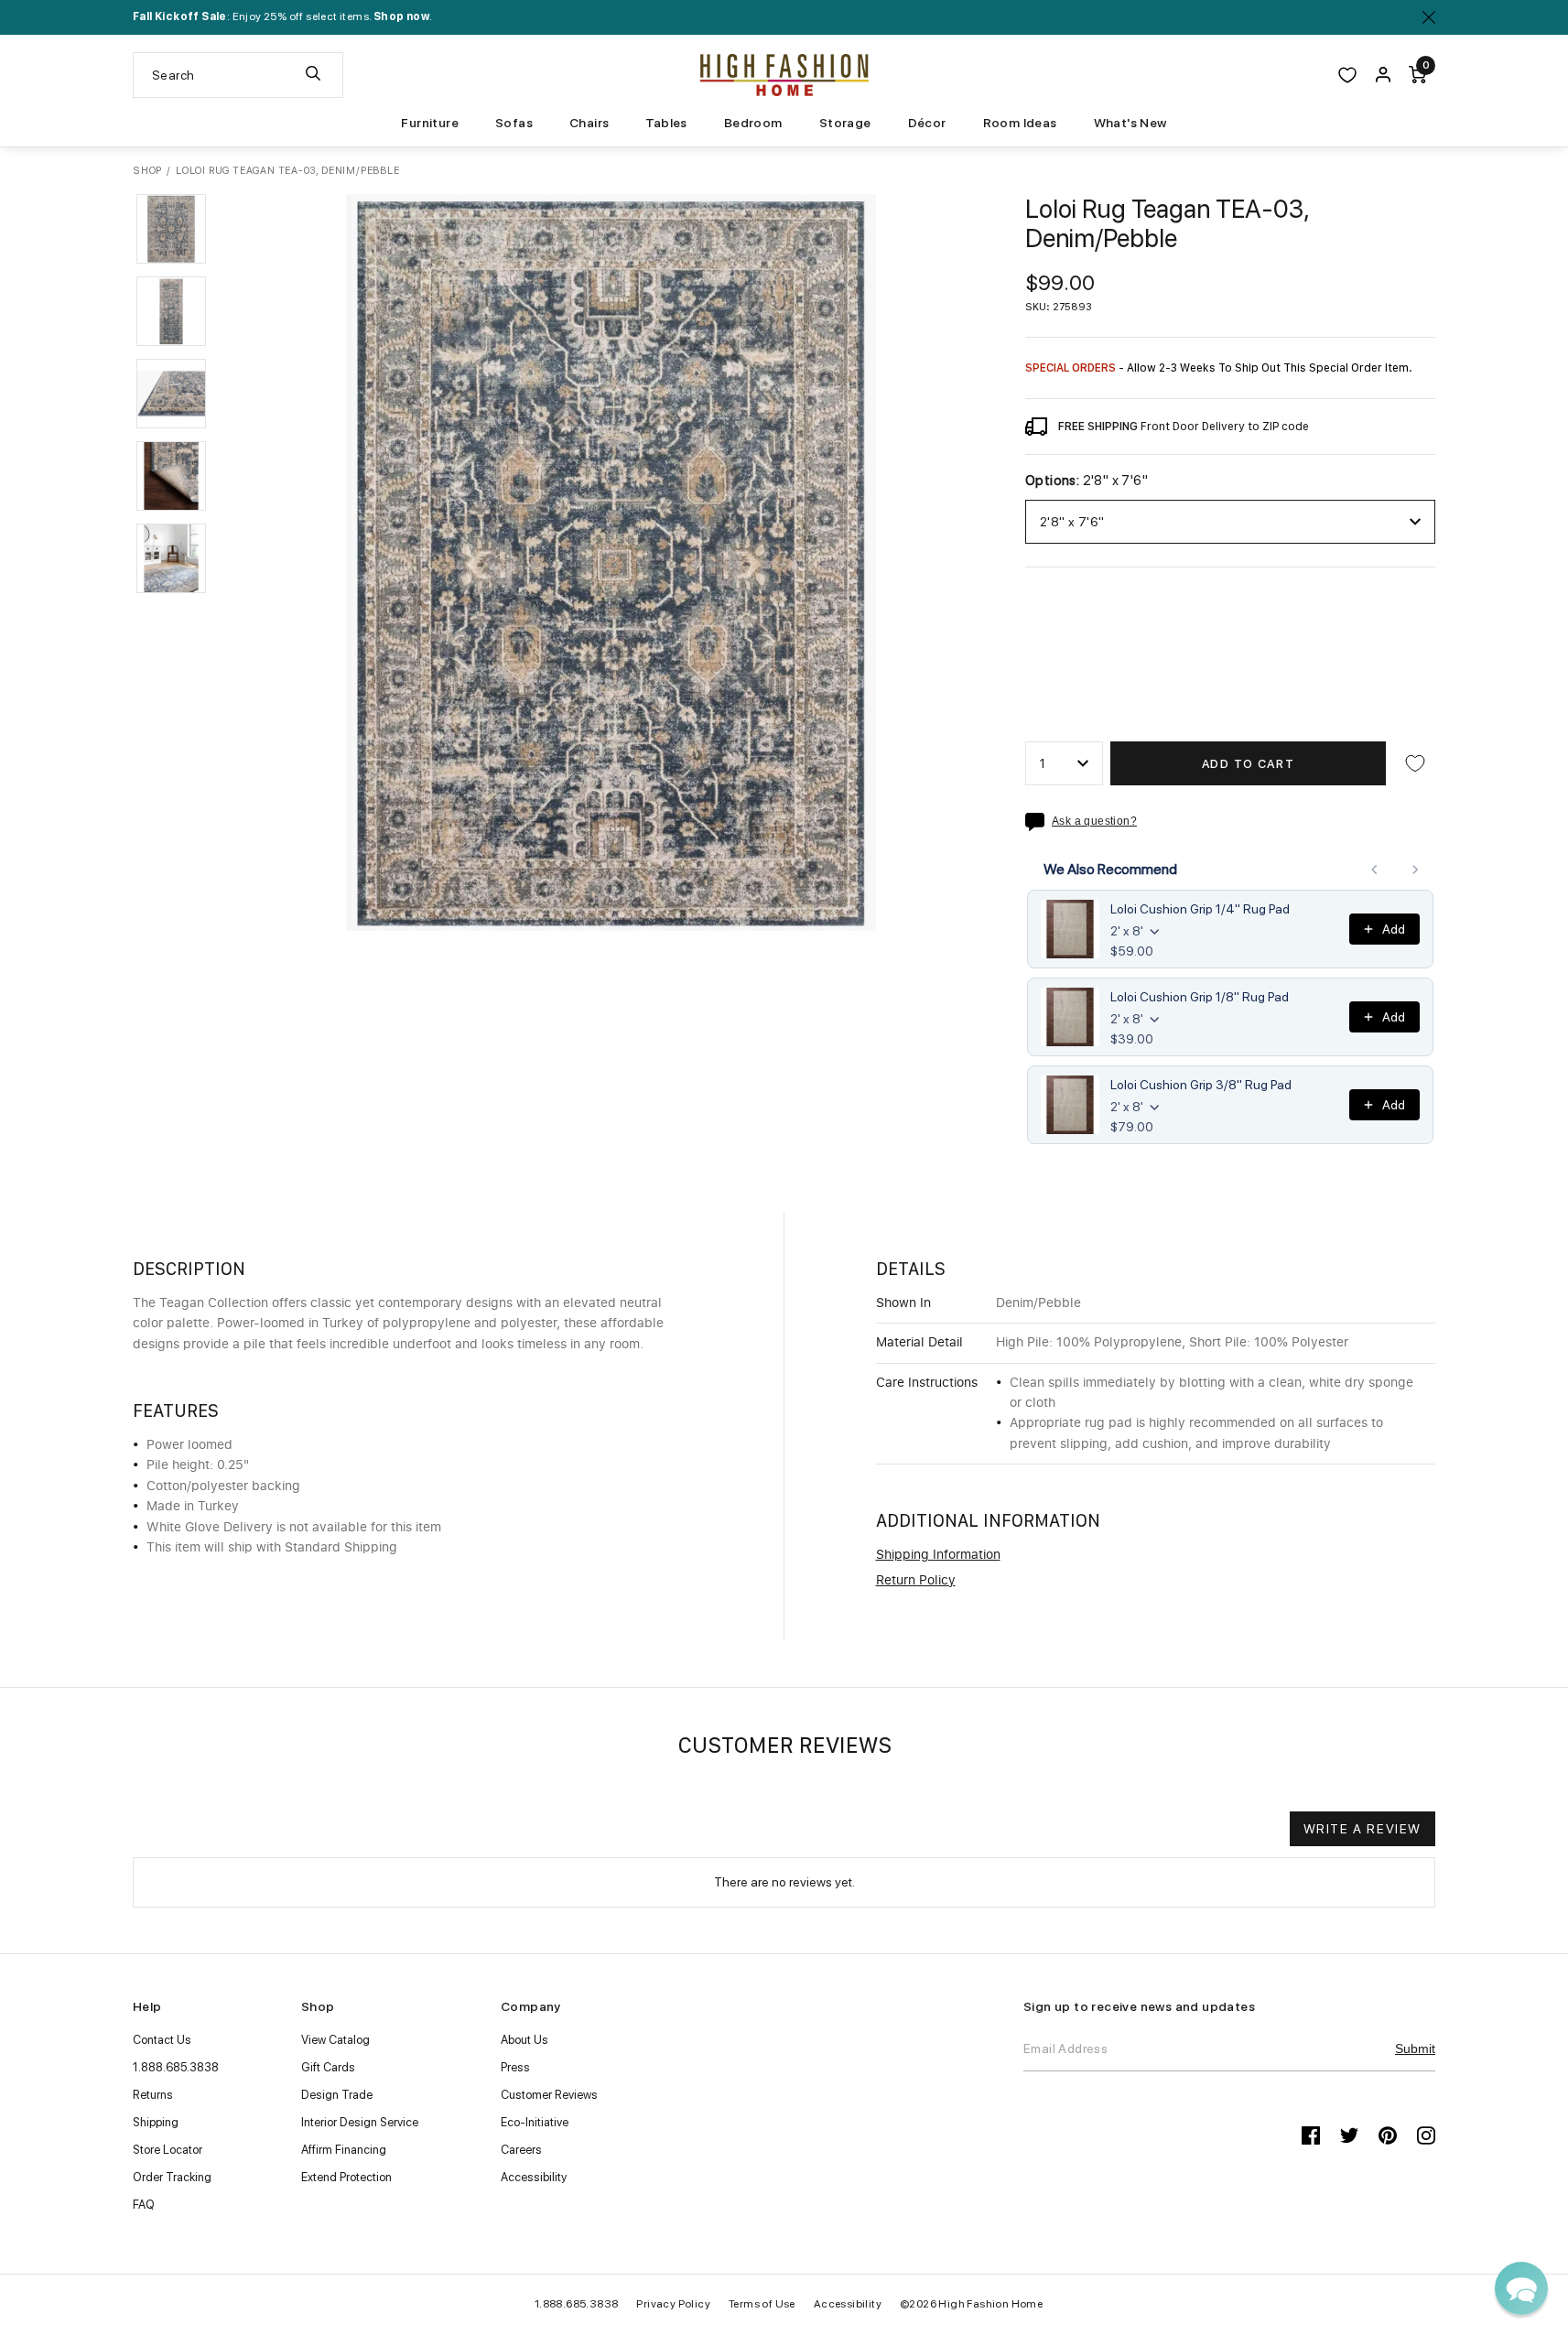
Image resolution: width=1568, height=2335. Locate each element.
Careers (521, 2150)
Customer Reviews (549, 2095)
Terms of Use (762, 2304)
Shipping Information (938, 1555)
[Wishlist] (1347, 75)
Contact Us (162, 2040)
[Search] (313, 75)
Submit (1415, 2049)
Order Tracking (172, 2177)
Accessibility (534, 2177)
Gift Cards (328, 2067)
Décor (927, 123)
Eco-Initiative (535, 2122)
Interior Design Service (360, 2122)
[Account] (1383, 75)
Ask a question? (1094, 822)
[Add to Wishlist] (1415, 763)
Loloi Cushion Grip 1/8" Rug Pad (1200, 997)
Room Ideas (1020, 123)
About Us (524, 2040)
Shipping (156, 2122)
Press (515, 2067)
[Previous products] (1375, 870)
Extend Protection (346, 2177)
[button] (171, 229)
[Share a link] (1038, 822)
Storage (845, 123)
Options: (1087, 481)
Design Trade (337, 2095)
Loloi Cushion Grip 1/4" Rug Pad (1200, 909)
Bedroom (753, 123)
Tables (666, 123)
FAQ (144, 2205)
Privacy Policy (673, 2304)
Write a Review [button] (1363, 1829)
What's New (1130, 123)
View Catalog (335, 2040)
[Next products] (1415, 870)
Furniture (430, 123)
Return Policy (916, 1581)
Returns (153, 2095)
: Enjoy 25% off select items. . (282, 16)
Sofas (514, 123)
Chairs (589, 123)
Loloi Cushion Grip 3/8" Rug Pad (1201, 1085)
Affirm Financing (344, 2150)
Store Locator (168, 2150)
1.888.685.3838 (176, 2067)
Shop (147, 171)
